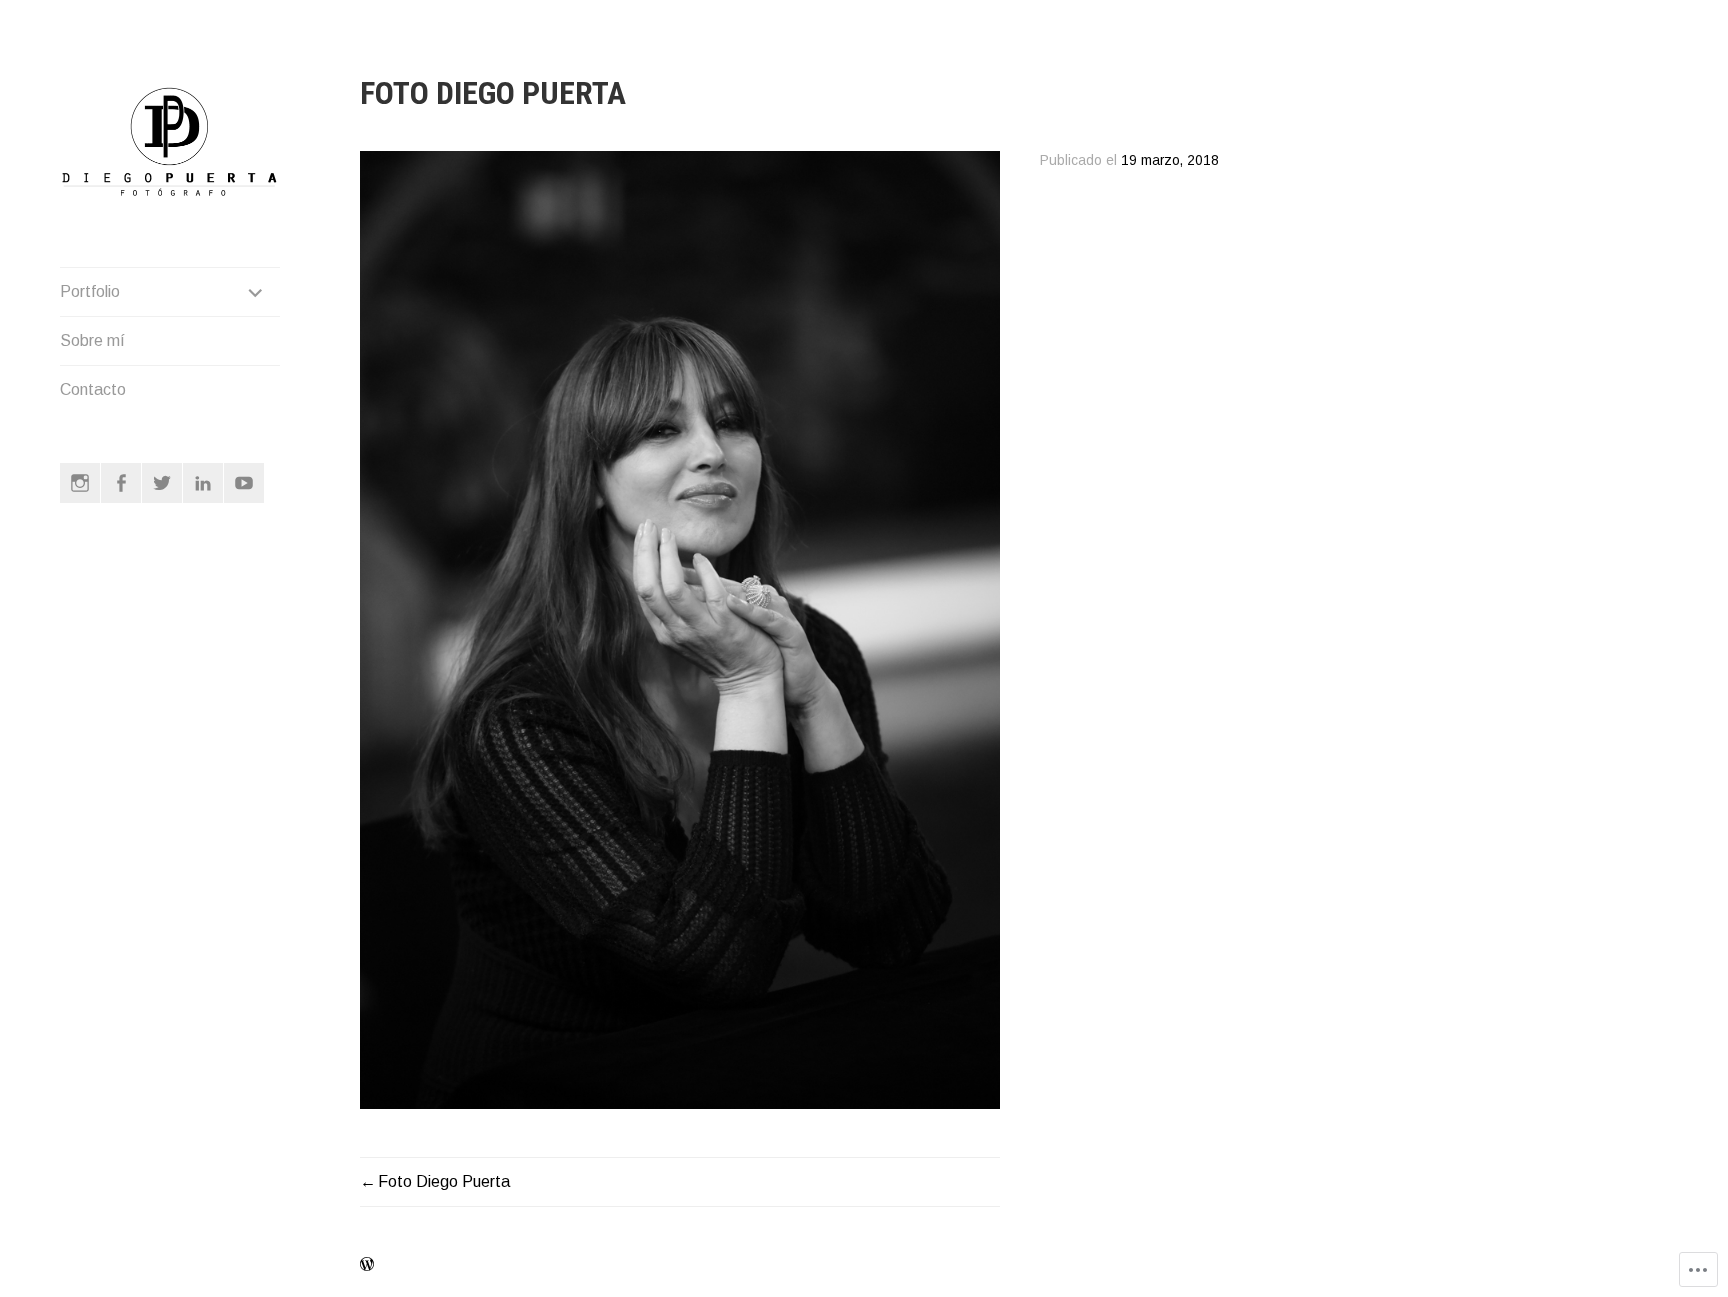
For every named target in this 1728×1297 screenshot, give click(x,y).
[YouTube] (244, 483)
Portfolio (90, 291)
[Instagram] (80, 483)
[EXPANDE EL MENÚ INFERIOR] (256, 292)
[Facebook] (121, 483)
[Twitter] (162, 483)
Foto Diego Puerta (444, 1181)
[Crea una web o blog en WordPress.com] (367, 1265)
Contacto (93, 389)
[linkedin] (203, 483)
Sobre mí (92, 340)
